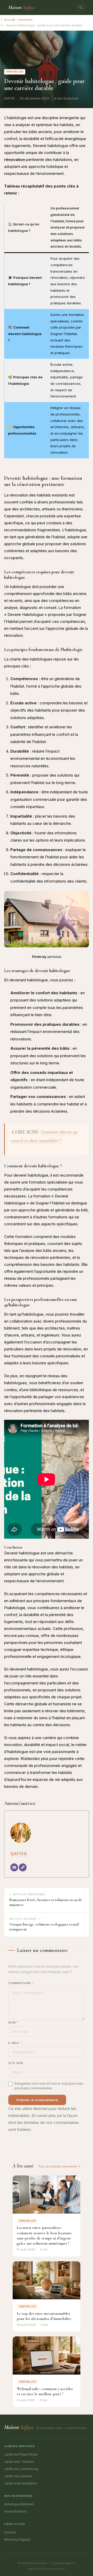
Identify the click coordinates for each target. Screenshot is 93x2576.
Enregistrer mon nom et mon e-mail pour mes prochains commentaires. (49, 2086)
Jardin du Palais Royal (21, 2454)
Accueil (10, 20)
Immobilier (25, 20)
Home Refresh (15, 2511)
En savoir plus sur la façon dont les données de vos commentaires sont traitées (44, 2122)
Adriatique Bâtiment (19, 2504)
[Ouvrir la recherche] (81, 7)
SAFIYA (19, 1854)
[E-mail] (14, 1867)
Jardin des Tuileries (19, 2462)
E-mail (15, 2043)
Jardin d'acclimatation (21, 2483)
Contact (10, 2532)
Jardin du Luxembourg (21, 2469)
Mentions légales (17, 2540)
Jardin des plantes (18, 2476)
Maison (22, 7)
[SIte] (23, 1867)
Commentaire (21, 1983)
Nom (13, 2023)
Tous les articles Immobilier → (59, 2166)
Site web (16, 2063)
